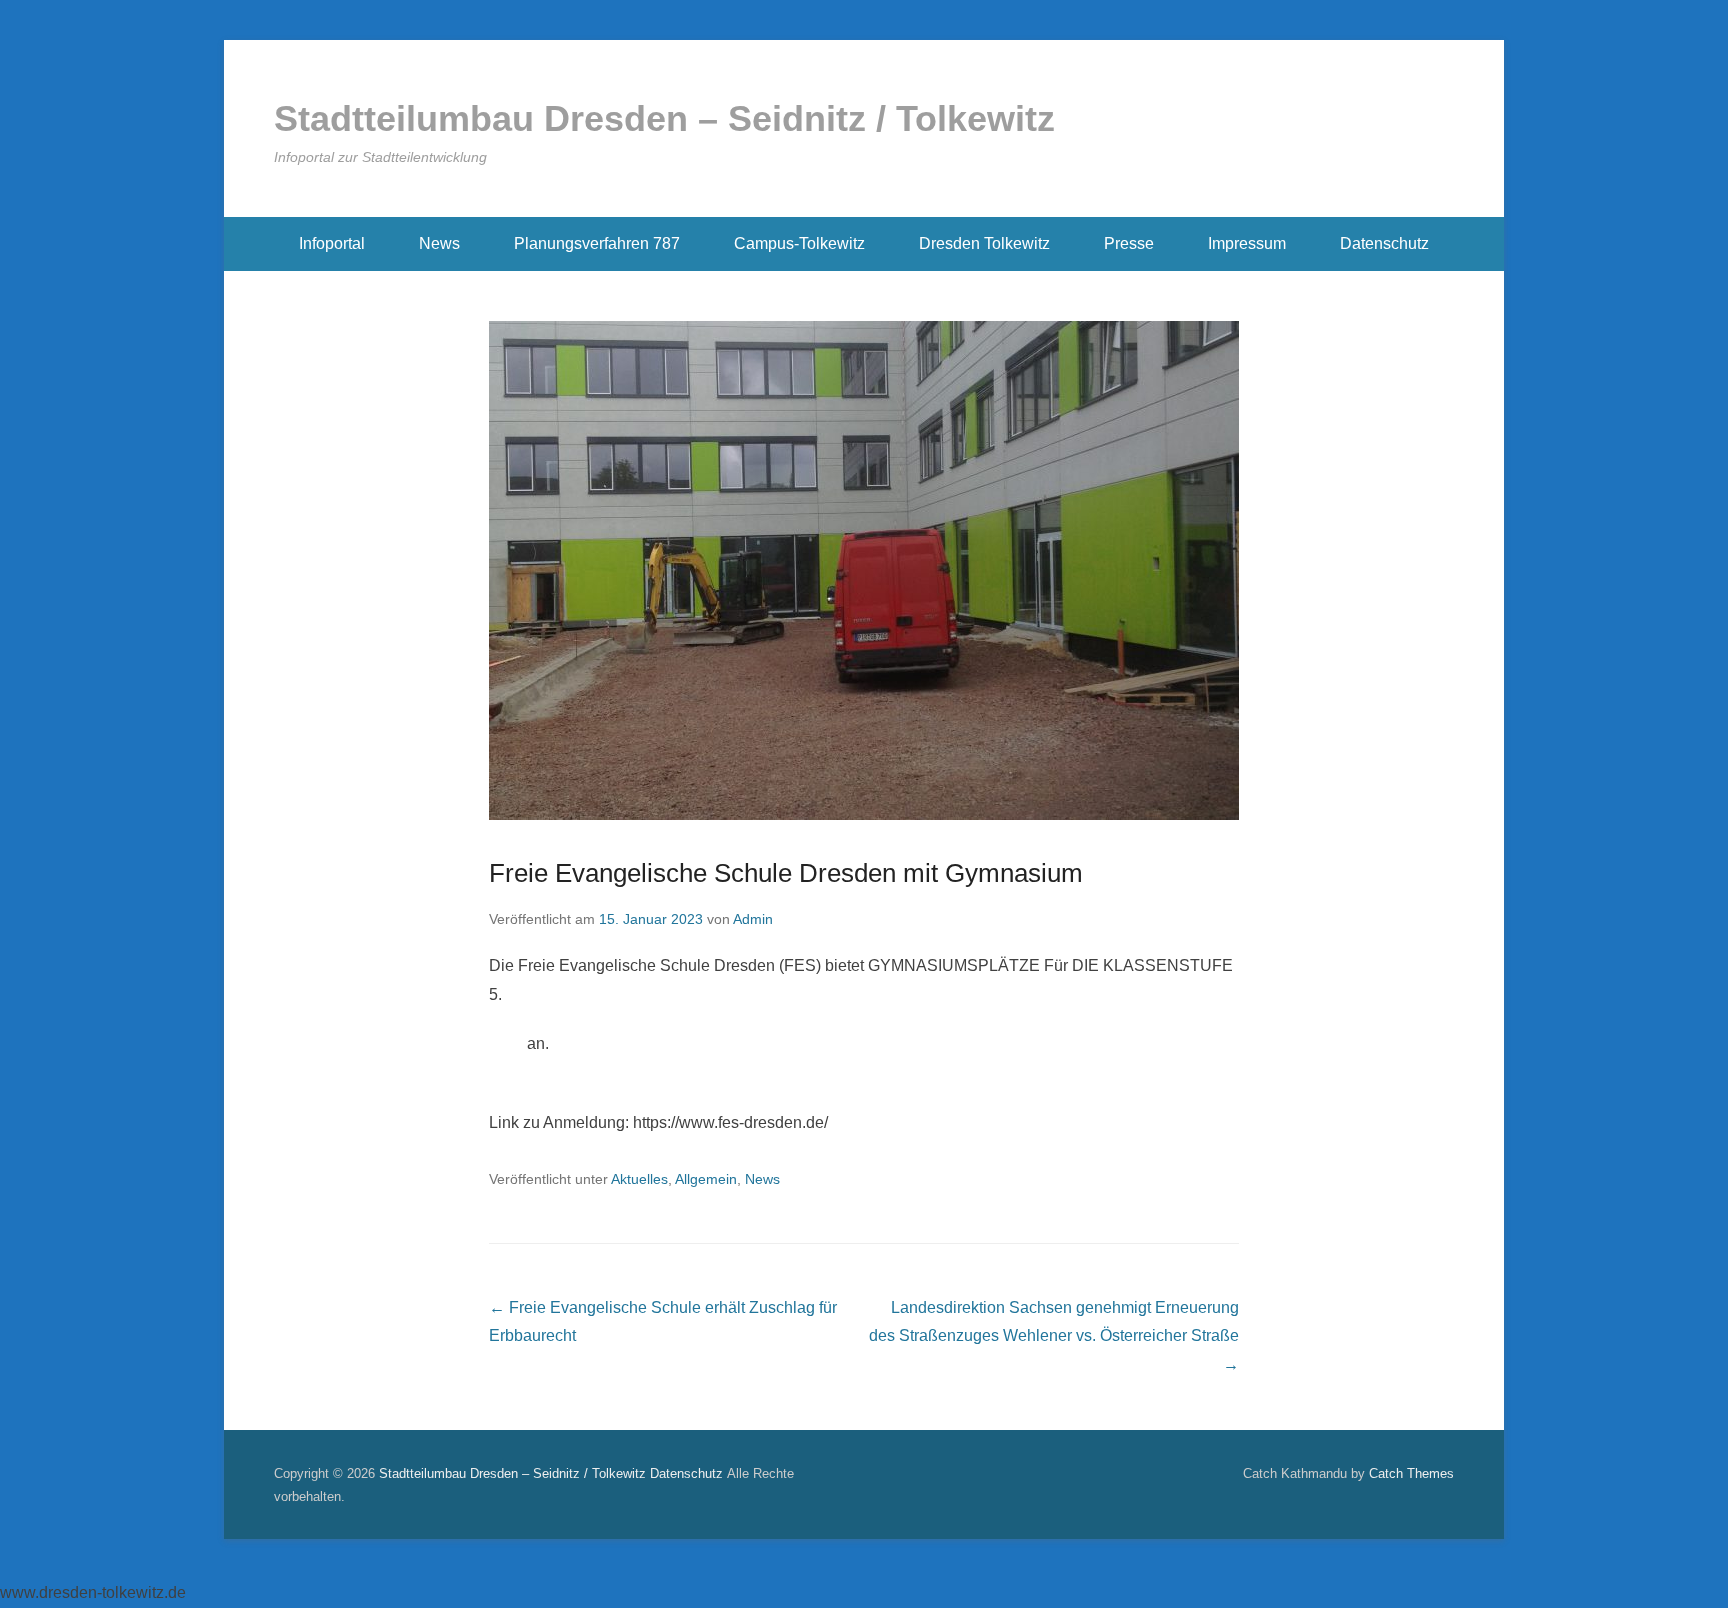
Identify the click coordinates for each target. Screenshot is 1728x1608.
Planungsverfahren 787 (597, 243)
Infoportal (332, 243)
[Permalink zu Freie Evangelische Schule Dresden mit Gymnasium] (864, 570)
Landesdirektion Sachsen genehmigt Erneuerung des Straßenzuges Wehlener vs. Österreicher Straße (1054, 1336)
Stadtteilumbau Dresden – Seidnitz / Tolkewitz (664, 118)
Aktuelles (639, 1179)
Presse (1129, 243)
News (439, 243)
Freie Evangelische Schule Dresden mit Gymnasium (786, 873)
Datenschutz (1384, 243)
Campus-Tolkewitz (799, 243)
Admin (753, 919)
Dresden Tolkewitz (984, 243)
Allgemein (706, 1179)
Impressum (1247, 243)
